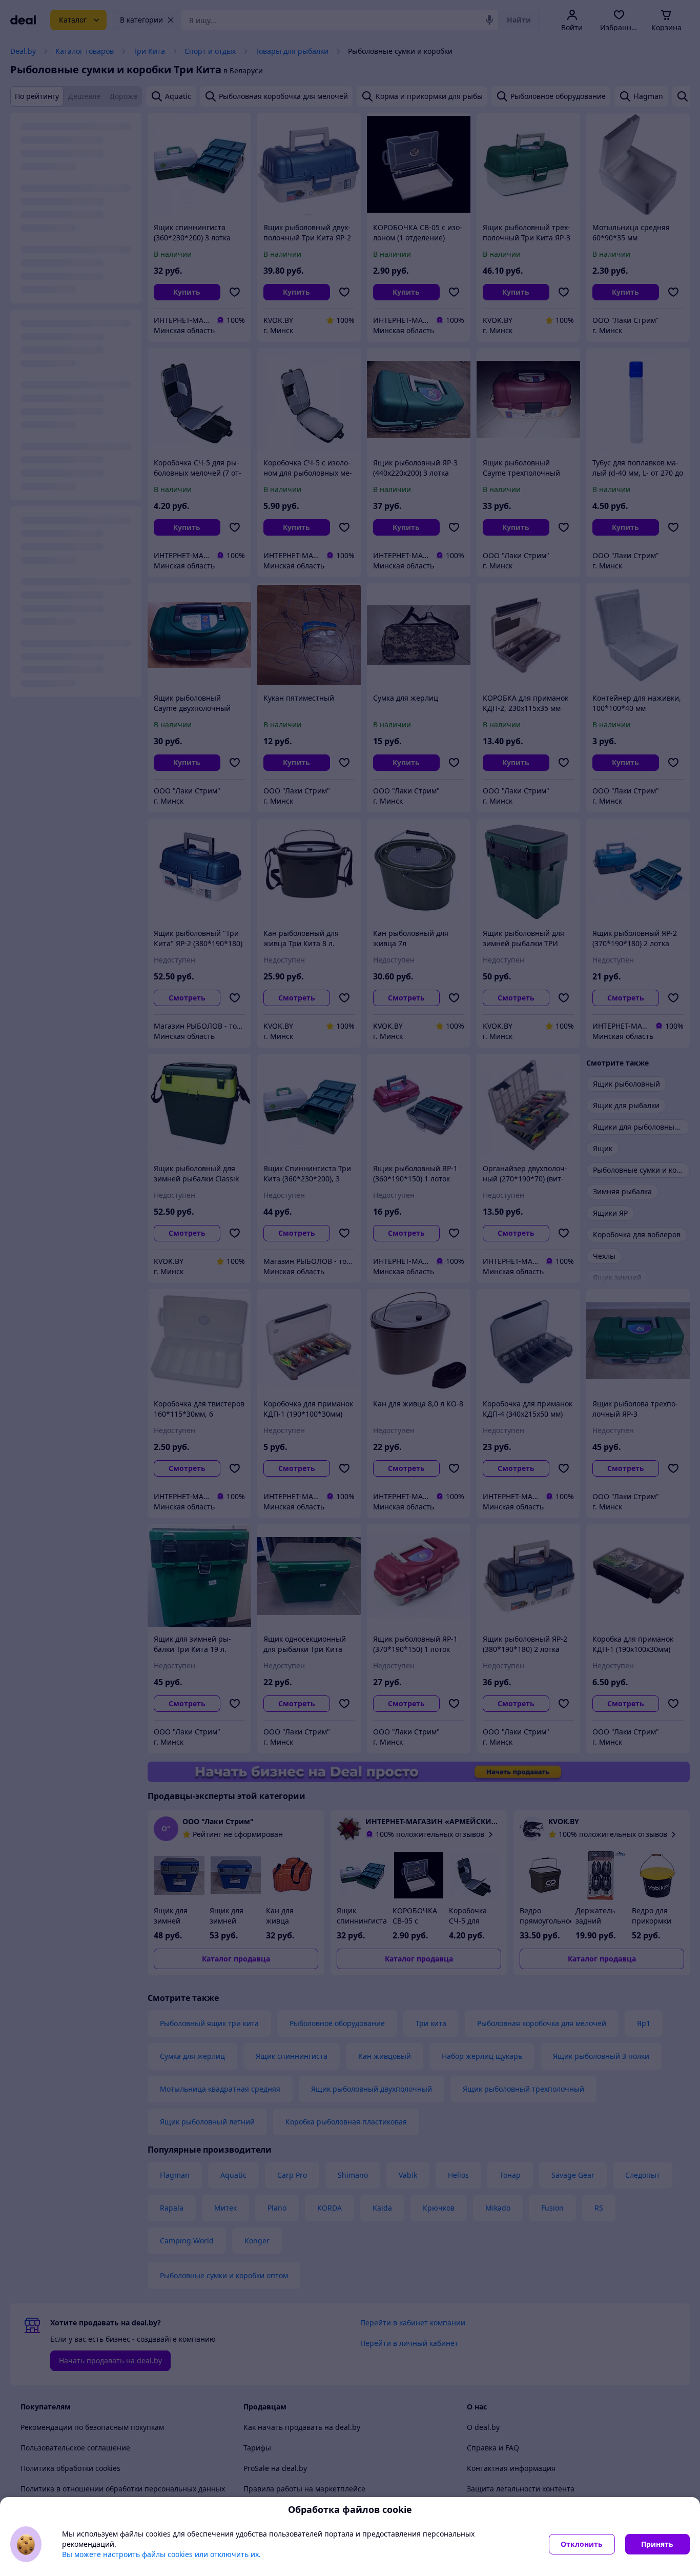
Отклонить (582, 2544)
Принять (657, 2544)
